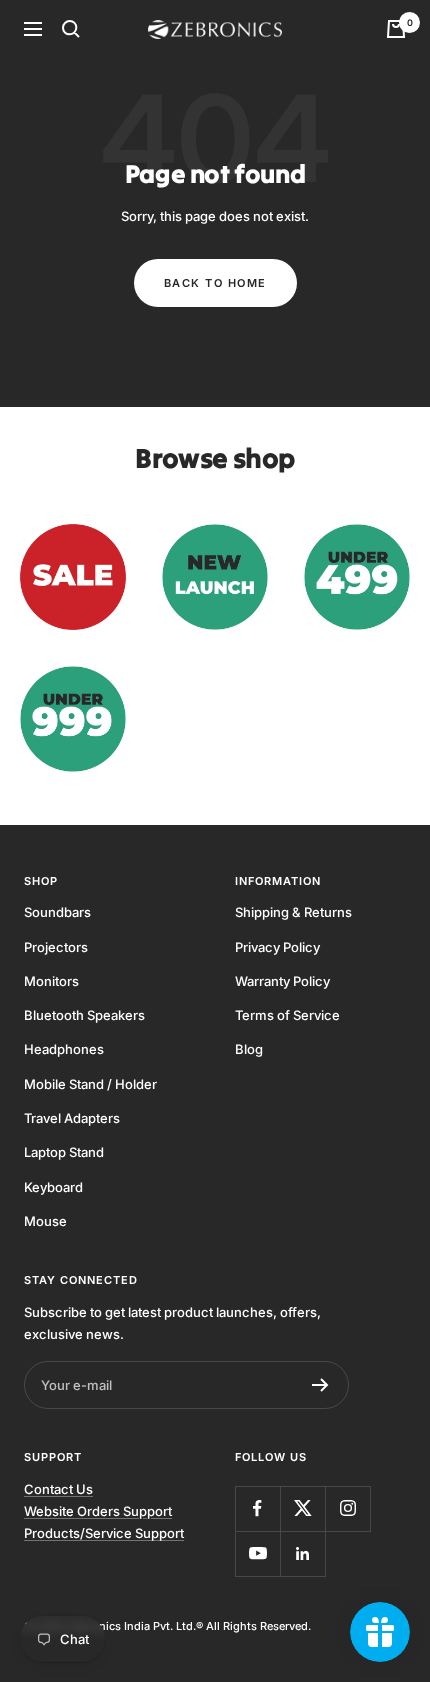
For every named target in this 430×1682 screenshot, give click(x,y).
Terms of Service (287, 1015)
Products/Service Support (104, 1533)
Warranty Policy (282, 981)
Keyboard (53, 1187)
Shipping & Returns (293, 912)
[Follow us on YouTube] (257, 1553)
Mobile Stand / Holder (90, 1084)
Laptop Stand (64, 1152)
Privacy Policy (277, 947)
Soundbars (57, 912)
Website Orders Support (98, 1511)
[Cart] (396, 29)
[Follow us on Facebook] (257, 1508)
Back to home (215, 283)
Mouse (45, 1221)
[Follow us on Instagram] (347, 1508)
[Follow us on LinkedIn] (302, 1553)
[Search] (71, 29)
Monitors (51, 981)
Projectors (56, 947)
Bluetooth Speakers (84, 1015)
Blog (249, 1049)
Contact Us (58, 1489)
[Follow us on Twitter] (302, 1508)
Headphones (64, 1049)
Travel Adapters (72, 1118)
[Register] (320, 1385)
